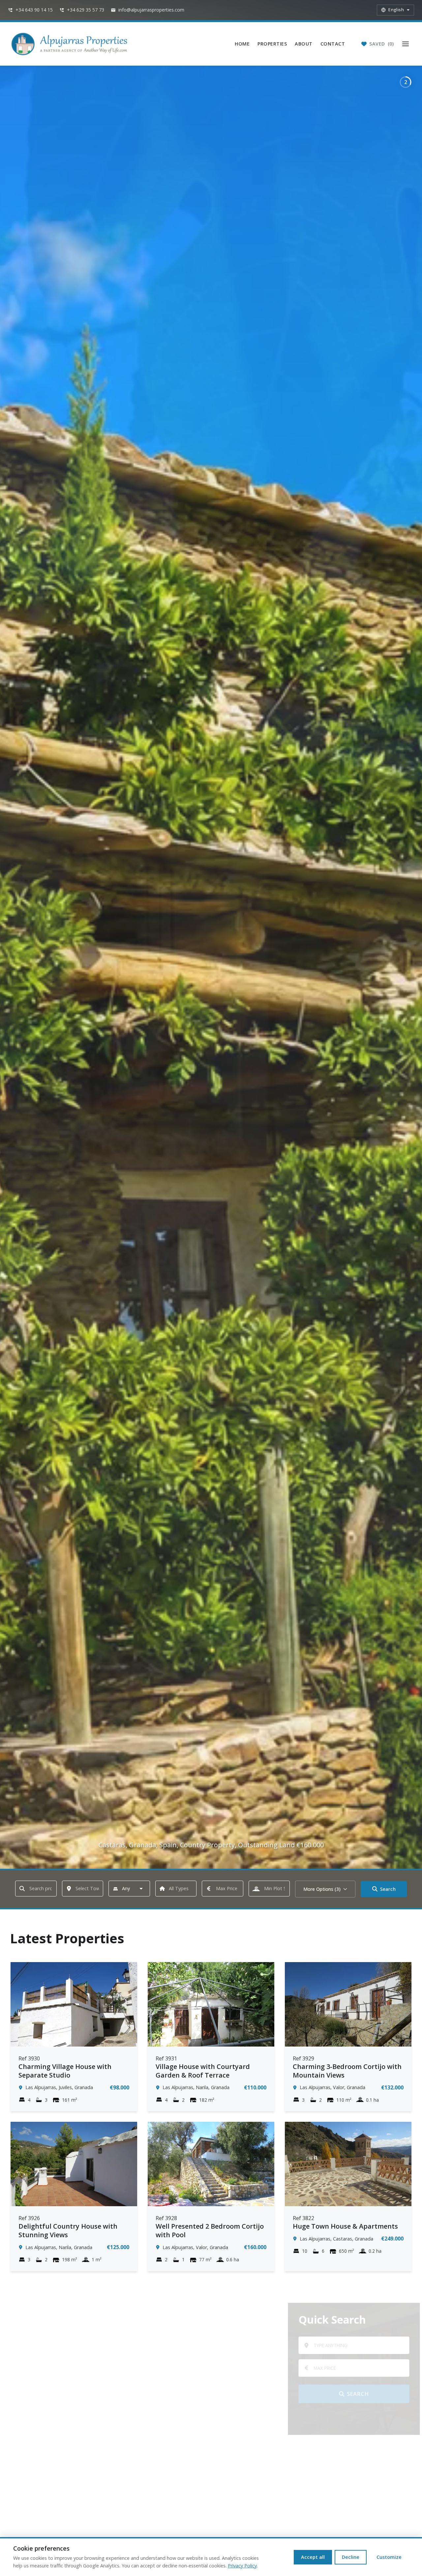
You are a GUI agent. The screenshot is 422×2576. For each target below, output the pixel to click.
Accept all (313, 2557)
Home (242, 44)
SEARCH (350, 2394)
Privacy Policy (242, 2566)
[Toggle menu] (406, 44)
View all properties (346, 2418)
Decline (351, 2557)
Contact (333, 44)
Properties (272, 44)
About (304, 44)
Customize (389, 2557)
